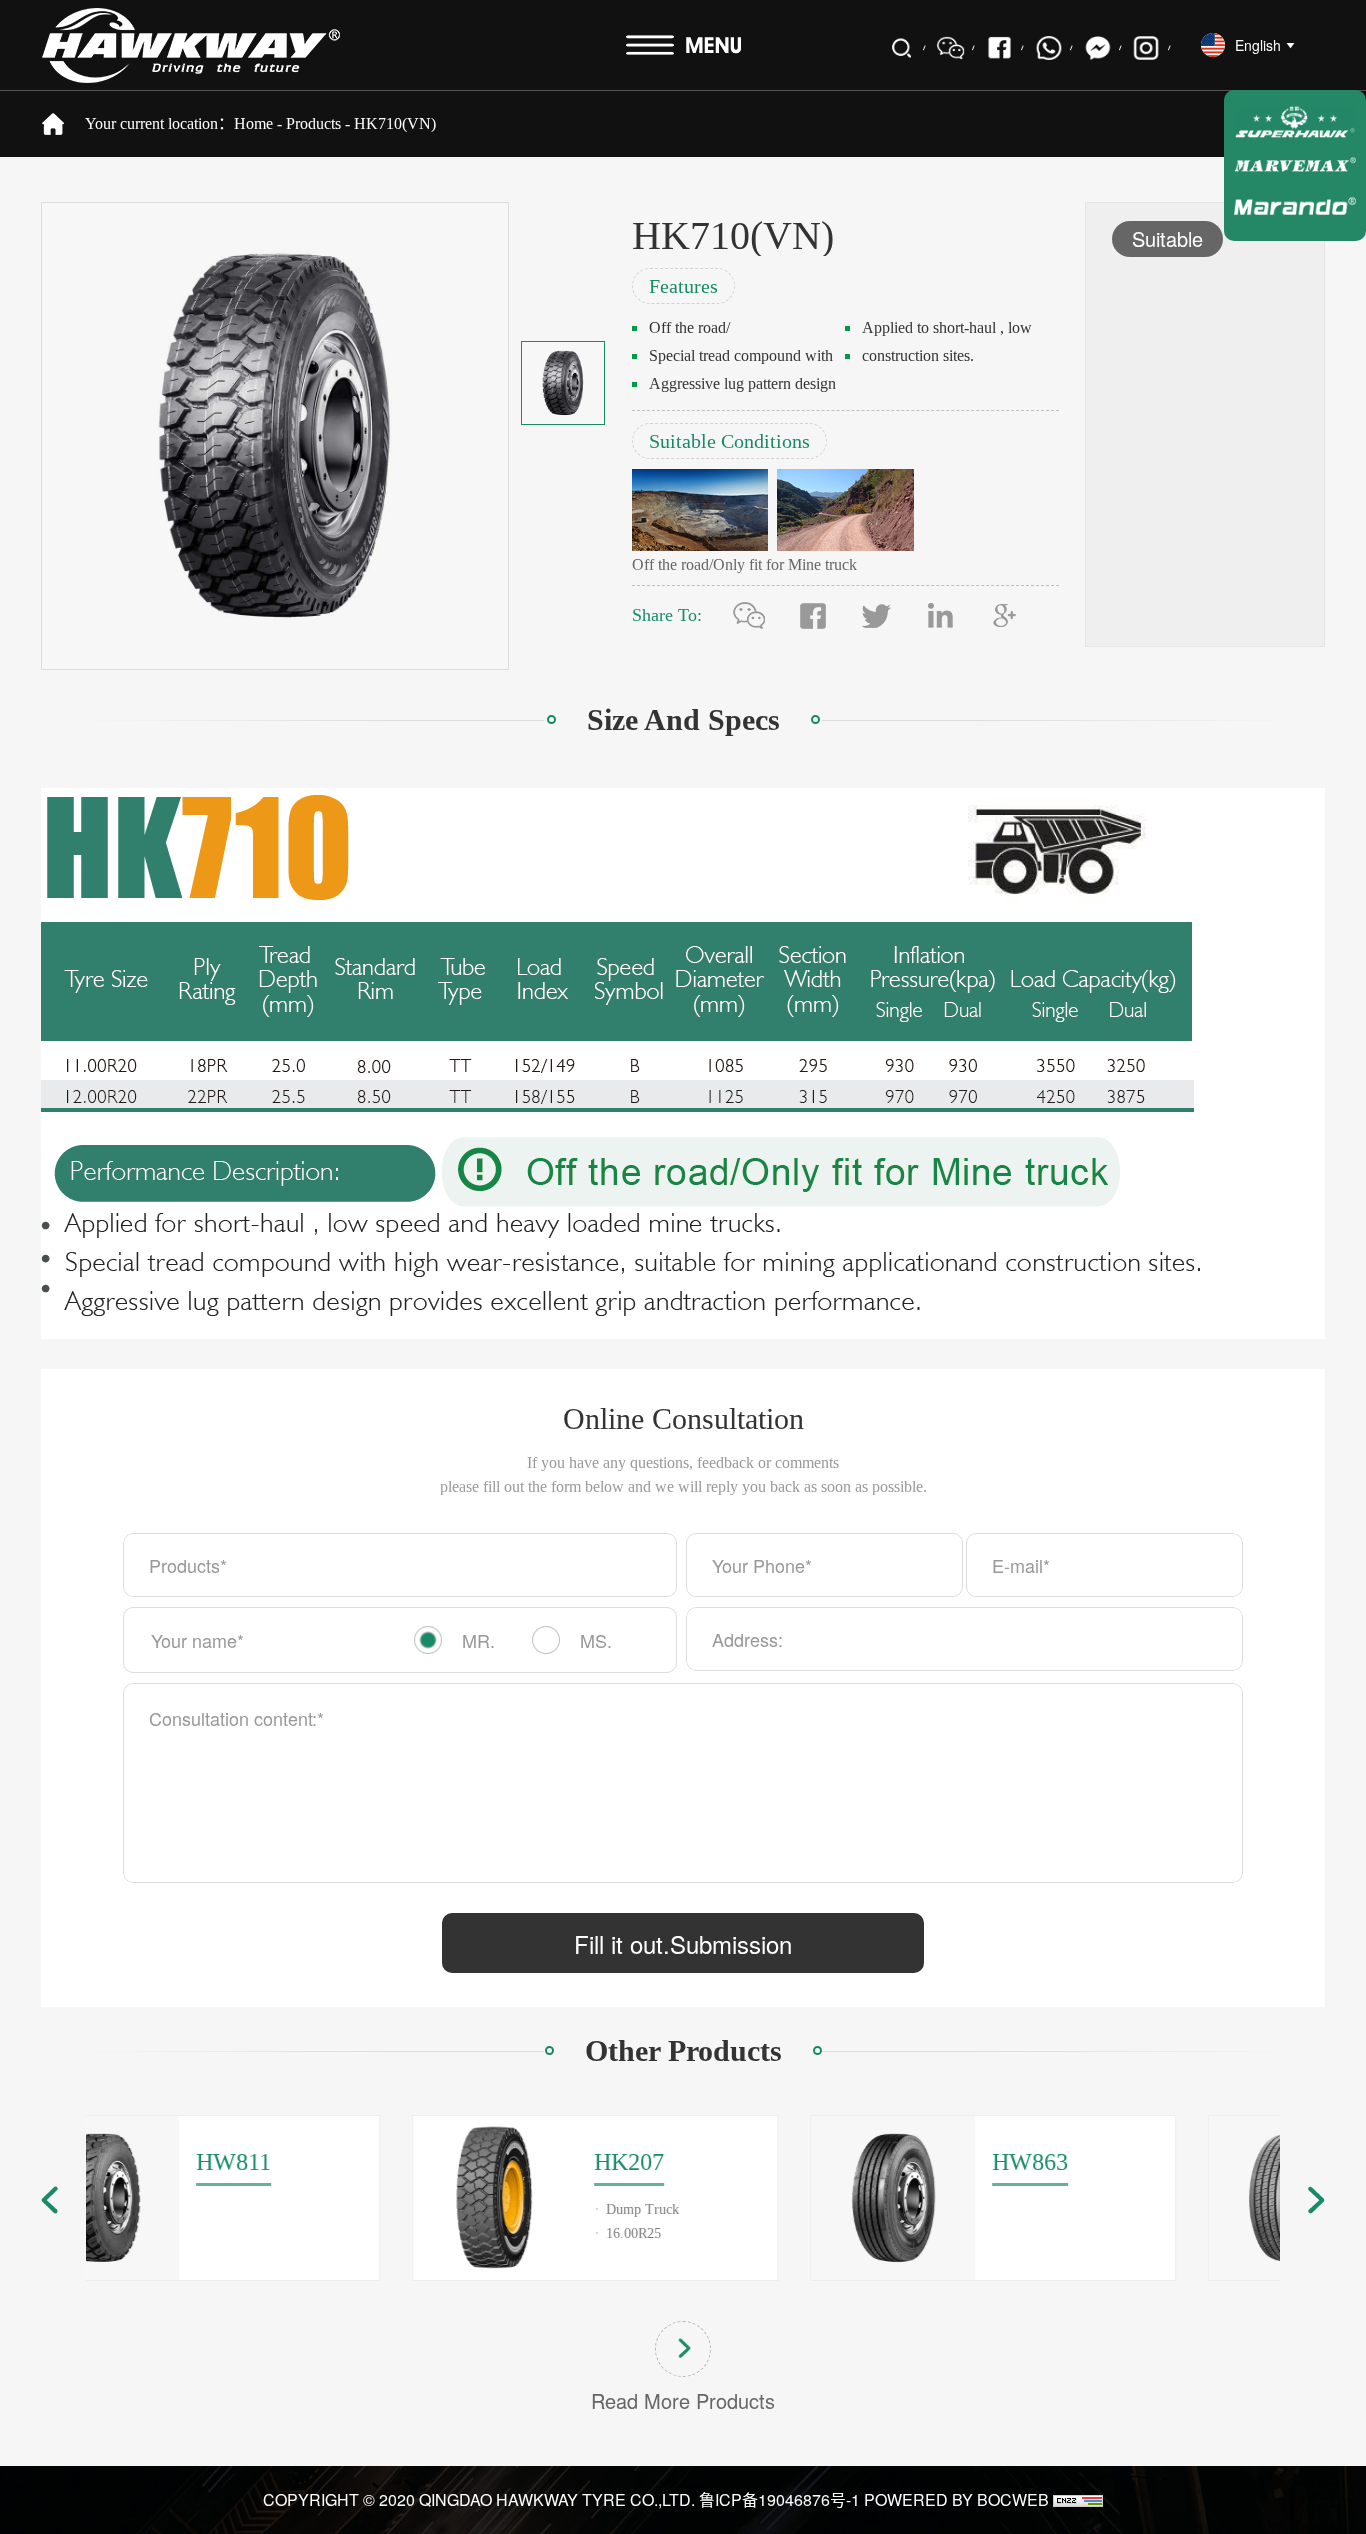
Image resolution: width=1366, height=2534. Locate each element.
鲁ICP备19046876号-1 (779, 2499)
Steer (1106, 2233)
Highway (1209, 2209)
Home (253, 123)
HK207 (319, 2162)
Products (313, 123)
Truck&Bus (1125, 2209)
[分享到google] (1005, 615)
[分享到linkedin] (941, 615)
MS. (596, 1640)
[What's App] (1048, 48)
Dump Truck (332, 2209)
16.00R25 (323, 2233)
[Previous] (50, 2200)
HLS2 (1108, 2162)
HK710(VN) (395, 123)
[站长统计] (1078, 2499)
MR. (478, 1640)
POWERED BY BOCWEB (956, 2499)
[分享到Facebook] (999, 48)
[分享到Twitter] (877, 615)
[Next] (1316, 2200)
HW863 (720, 2162)
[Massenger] (1097, 48)
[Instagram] (1146, 48)
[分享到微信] (749, 615)
